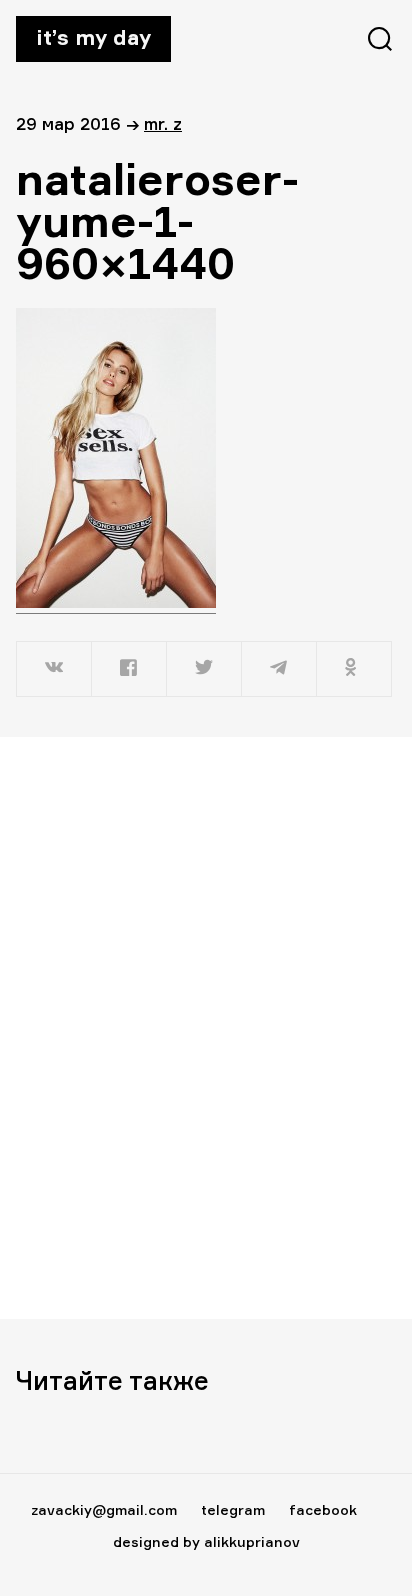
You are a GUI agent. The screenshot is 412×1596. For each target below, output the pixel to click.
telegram (233, 1509)
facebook (323, 1509)
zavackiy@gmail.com (104, 1509)
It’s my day (93, 37)
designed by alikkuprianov (206, 1541)
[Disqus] (206, 1027)
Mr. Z (163, 123)
